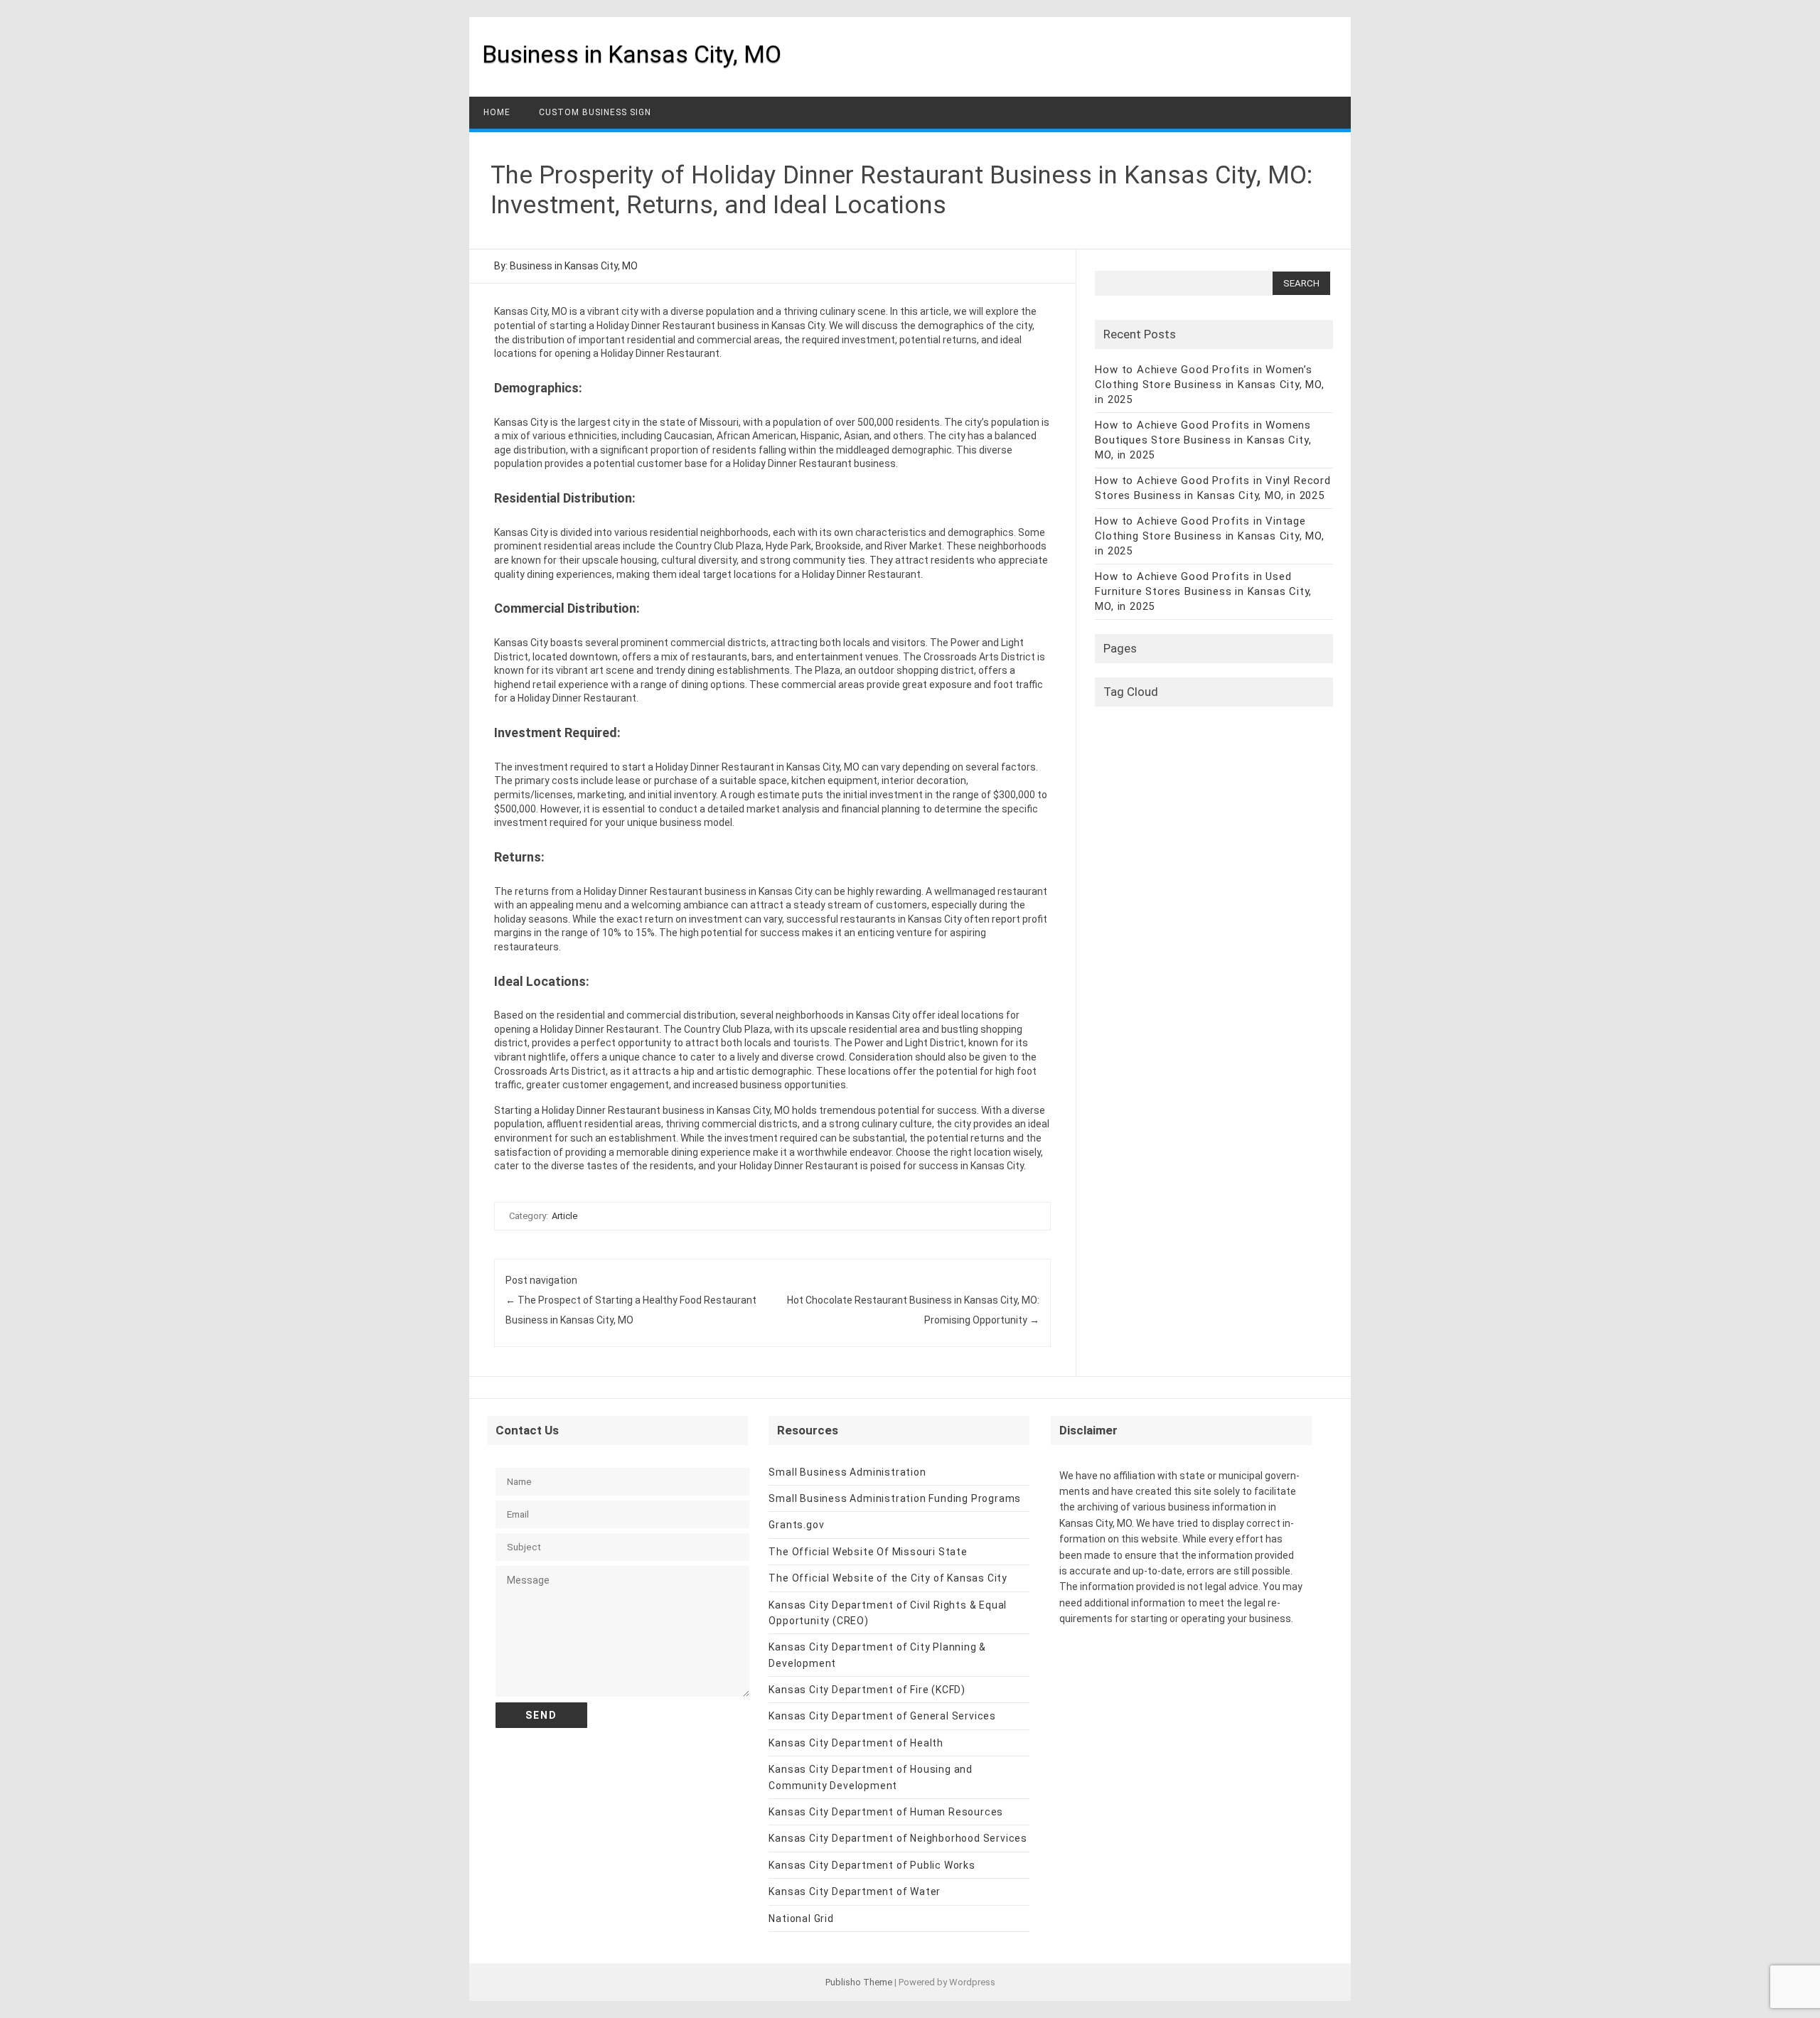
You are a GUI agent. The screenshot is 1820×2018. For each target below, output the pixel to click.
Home (497, 112)
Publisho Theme (859, 1982)
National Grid (801, 1918)
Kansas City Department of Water (855, 1891)
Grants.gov (796, 1525)
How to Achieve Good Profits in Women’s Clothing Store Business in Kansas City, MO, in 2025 (1209, 385)
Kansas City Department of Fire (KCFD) (867, 1690)
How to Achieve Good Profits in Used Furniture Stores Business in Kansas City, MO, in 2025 (1203, 591)
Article (564, 1216)
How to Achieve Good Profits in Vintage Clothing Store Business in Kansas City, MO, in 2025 (1209, 536)
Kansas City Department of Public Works (872, 1865)
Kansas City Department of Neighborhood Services (898, 1838)
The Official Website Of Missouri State (868, 1552)
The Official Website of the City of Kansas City (888, 1578)
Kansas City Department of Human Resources (886, 1812)
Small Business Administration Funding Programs (895, 1498)
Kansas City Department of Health (856, 1743)
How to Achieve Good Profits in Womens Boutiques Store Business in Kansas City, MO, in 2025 (1203, 440)
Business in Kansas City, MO (632, 54)
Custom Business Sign (595, 112)
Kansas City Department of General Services (882, 1716)
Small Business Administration (847, 1472)
